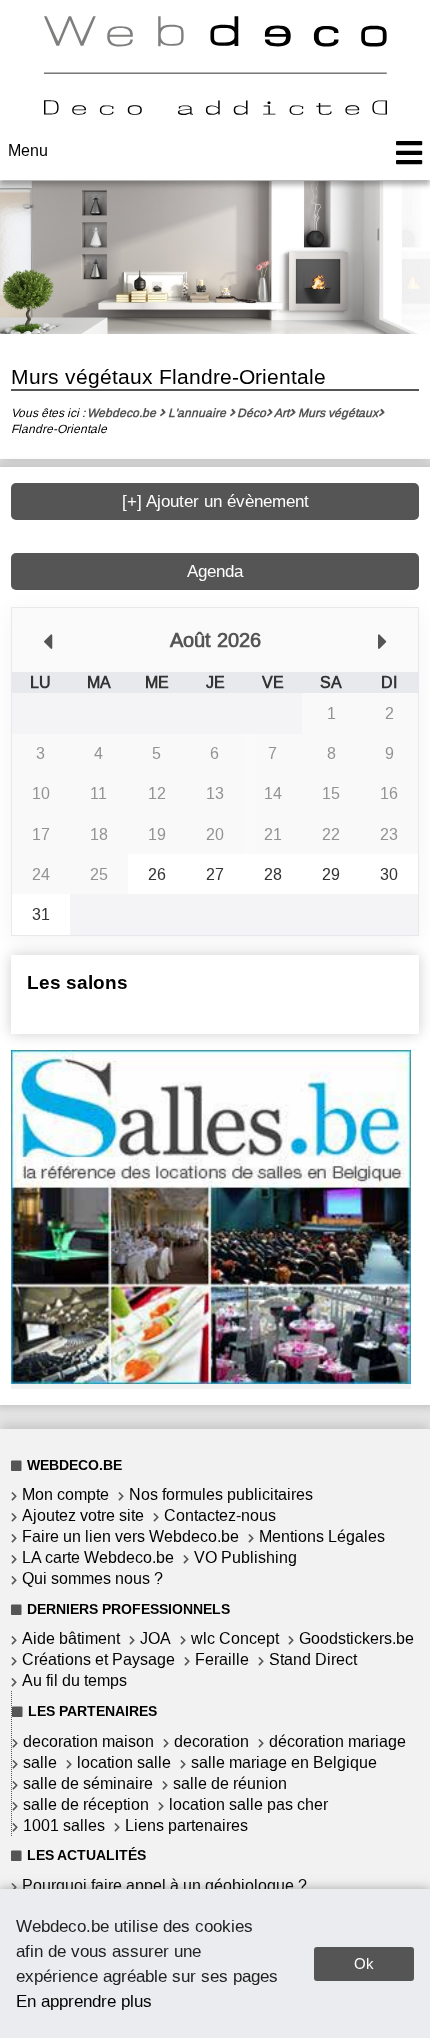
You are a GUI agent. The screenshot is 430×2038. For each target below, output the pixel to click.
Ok (364, 1963)
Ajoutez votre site (83, 1515)
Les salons (77, 982)
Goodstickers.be (356, 1638)
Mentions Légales (322, 1536)
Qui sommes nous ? (92, 1578)
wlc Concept (235, 1638)
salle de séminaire (88, 1783)
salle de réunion (230, 1783)
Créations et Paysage (98, 1659)
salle (40, 1762)
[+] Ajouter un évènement (215, 501)
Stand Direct (313, 1659)
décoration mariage (337, 1741)
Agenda (215, 571)
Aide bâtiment (71, 1638)
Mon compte (65, 1494)
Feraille (222, 1659)
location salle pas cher (248, 1804)
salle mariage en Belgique (284, 1762)
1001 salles (64, 1825)
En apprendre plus (84, 2001)
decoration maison (88, 1741)
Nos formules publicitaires (221, 1494)
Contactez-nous (220, 1515)
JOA (155, 1638)
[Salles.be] (211, 1378)
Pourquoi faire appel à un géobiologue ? (164, 1885)
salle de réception (86, 1804)
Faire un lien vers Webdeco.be (130, 1536)
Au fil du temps (74, 1680)
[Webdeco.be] (215, 109)
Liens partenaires (186, 1825)
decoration (211, 1741)
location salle (124, 1762)
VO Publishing (245, 1557)
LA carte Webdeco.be (98, 1557)
